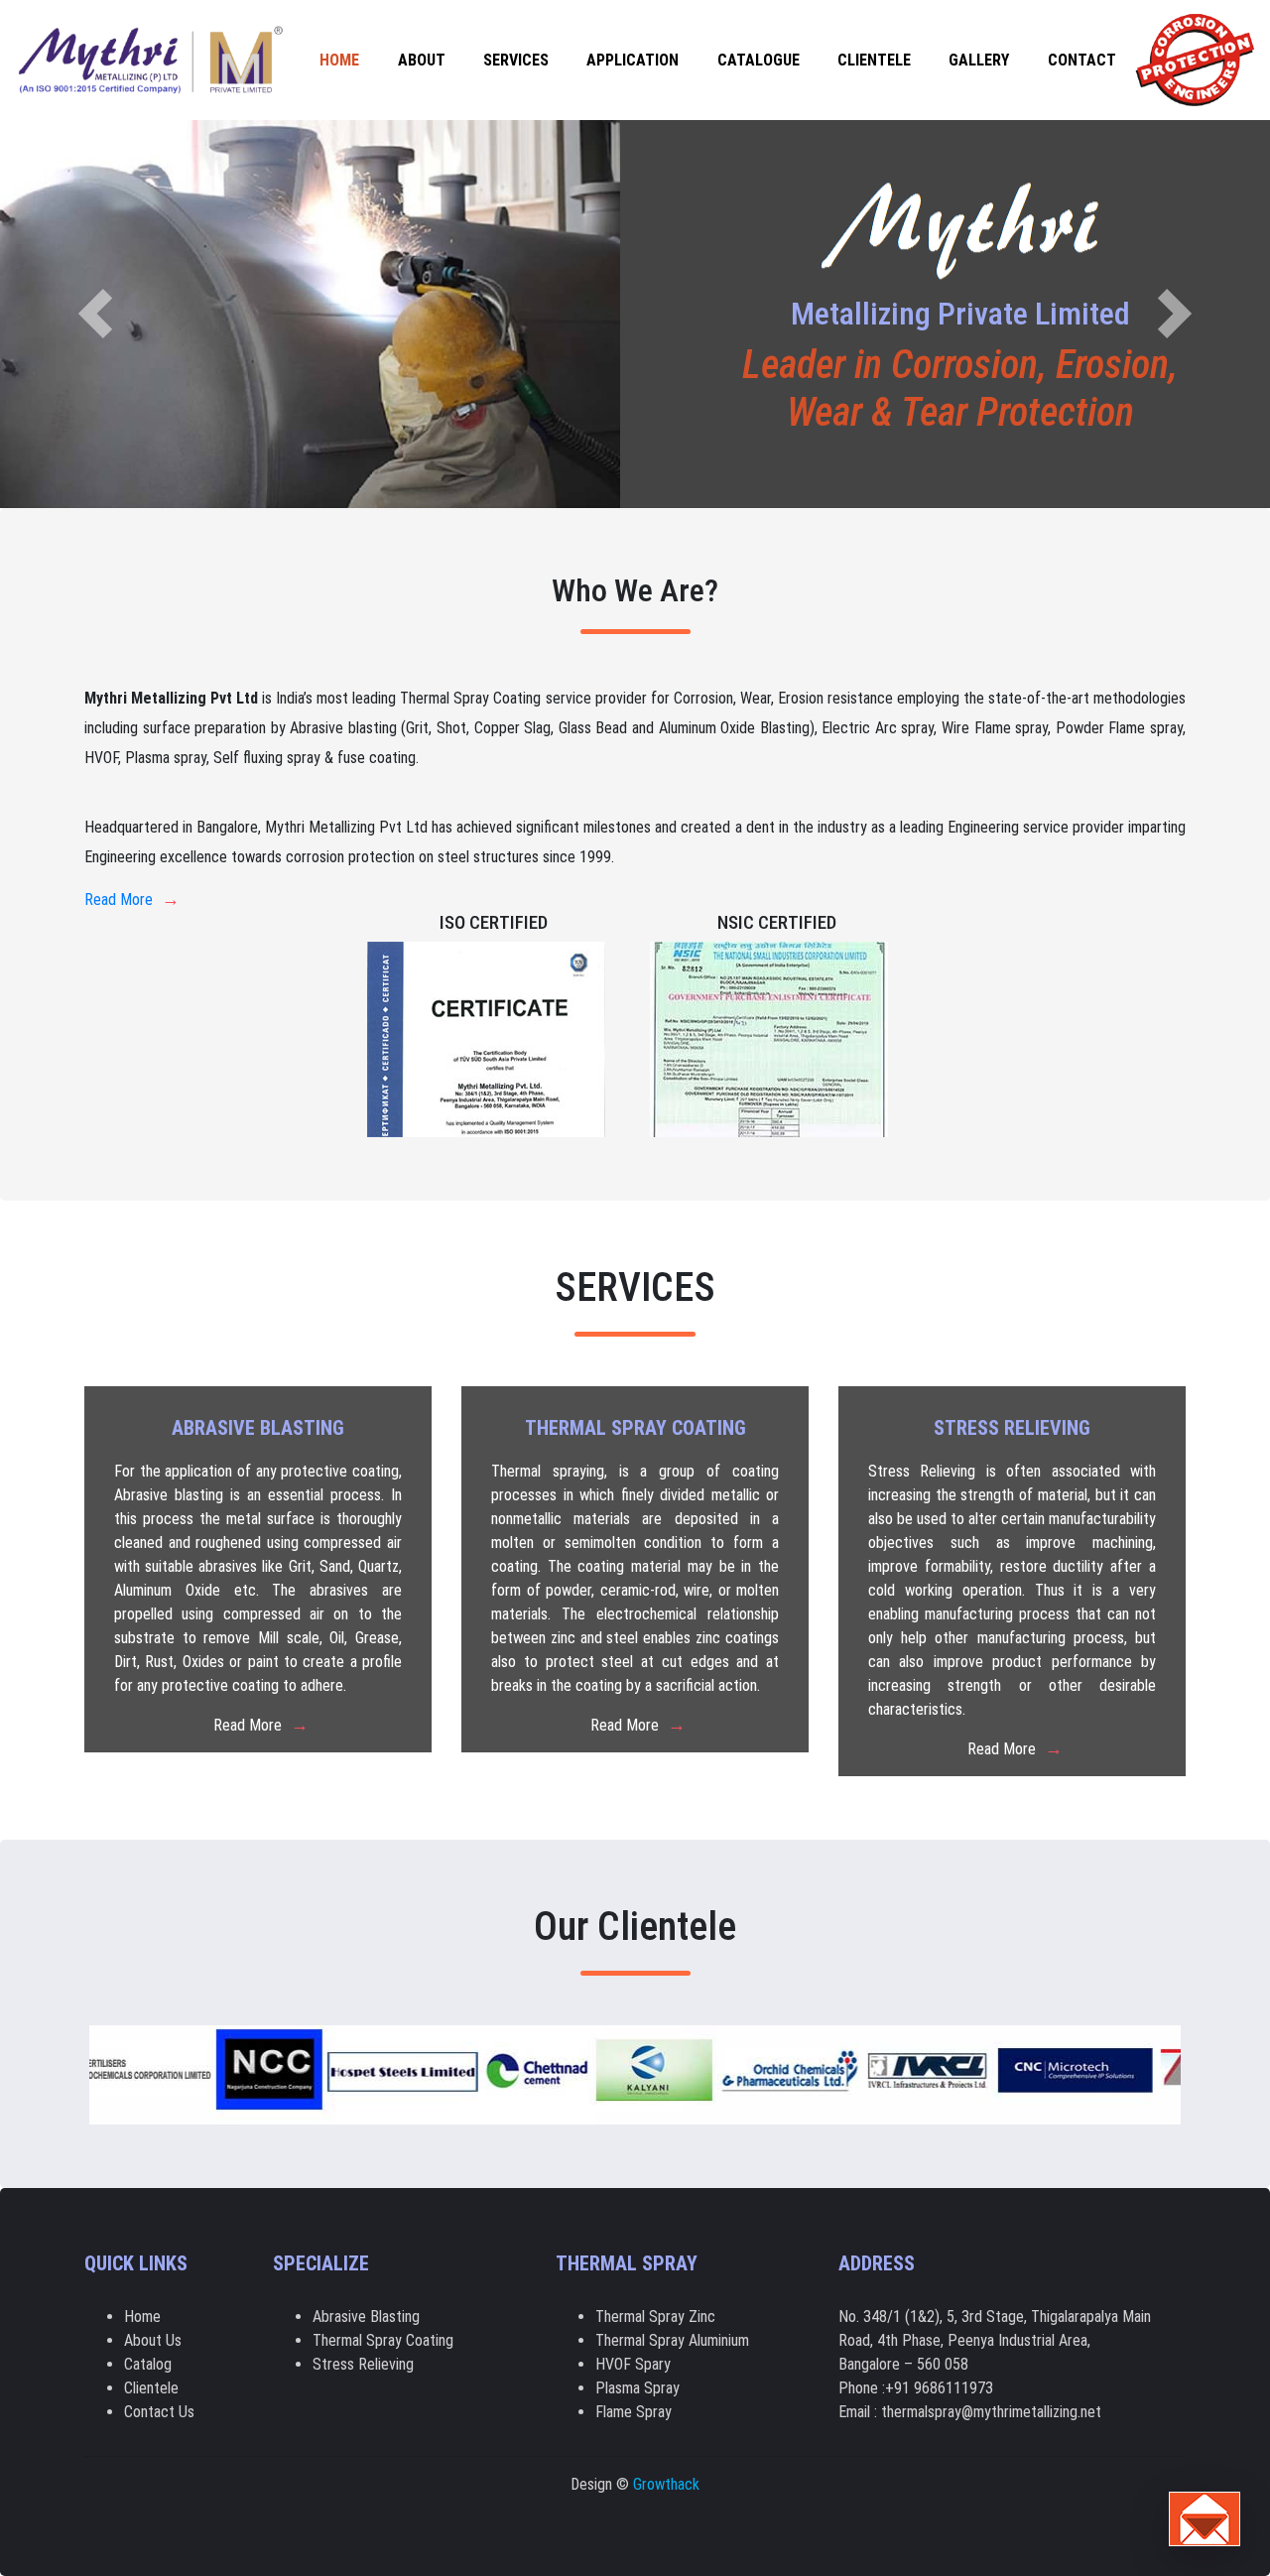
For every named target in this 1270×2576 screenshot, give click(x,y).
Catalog (148, 2364)
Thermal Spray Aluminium (672, 2340)
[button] (95, 314)
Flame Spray (634, 2412)
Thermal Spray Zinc (655, 2317)
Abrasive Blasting (366, 2317)
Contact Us (159, 2412)
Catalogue (759, 60)
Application (633, 60)
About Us (153, 2340)
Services (516, 60)
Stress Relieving (363, 2364)
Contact (1082, 60)
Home (339, 60)
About (422, 60)
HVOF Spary (633, 2364)
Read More (119, 900)
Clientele (874, 60)
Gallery (979, 60)
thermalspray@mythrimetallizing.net (989, 2412)
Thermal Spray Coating (383, 2340)
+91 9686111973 (939, 2388)
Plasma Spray (637, 2388)
